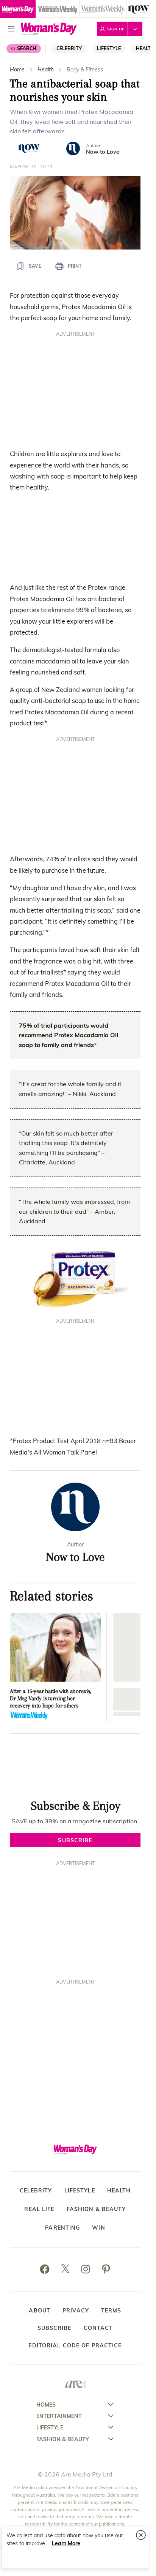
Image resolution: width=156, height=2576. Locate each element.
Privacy (76, 2311)
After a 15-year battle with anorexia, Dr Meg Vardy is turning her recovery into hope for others (51, 1698)
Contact (98, 2328)
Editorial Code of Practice (75, 2345)
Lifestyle (109, 48)
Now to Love (103, 152)
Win (98, 2228)
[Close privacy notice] (141, 2535)
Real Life (39, 2209)
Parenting (62, 2228)
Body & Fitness (85, 69)
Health (46, 69)
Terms (111, 2311)
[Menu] (11, 29)
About (40, 2311)
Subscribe (55, 2328)
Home (17, 69)
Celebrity (69, 48)
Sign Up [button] (116, 29)
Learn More (66, 2543)
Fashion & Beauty (96, 2209)
